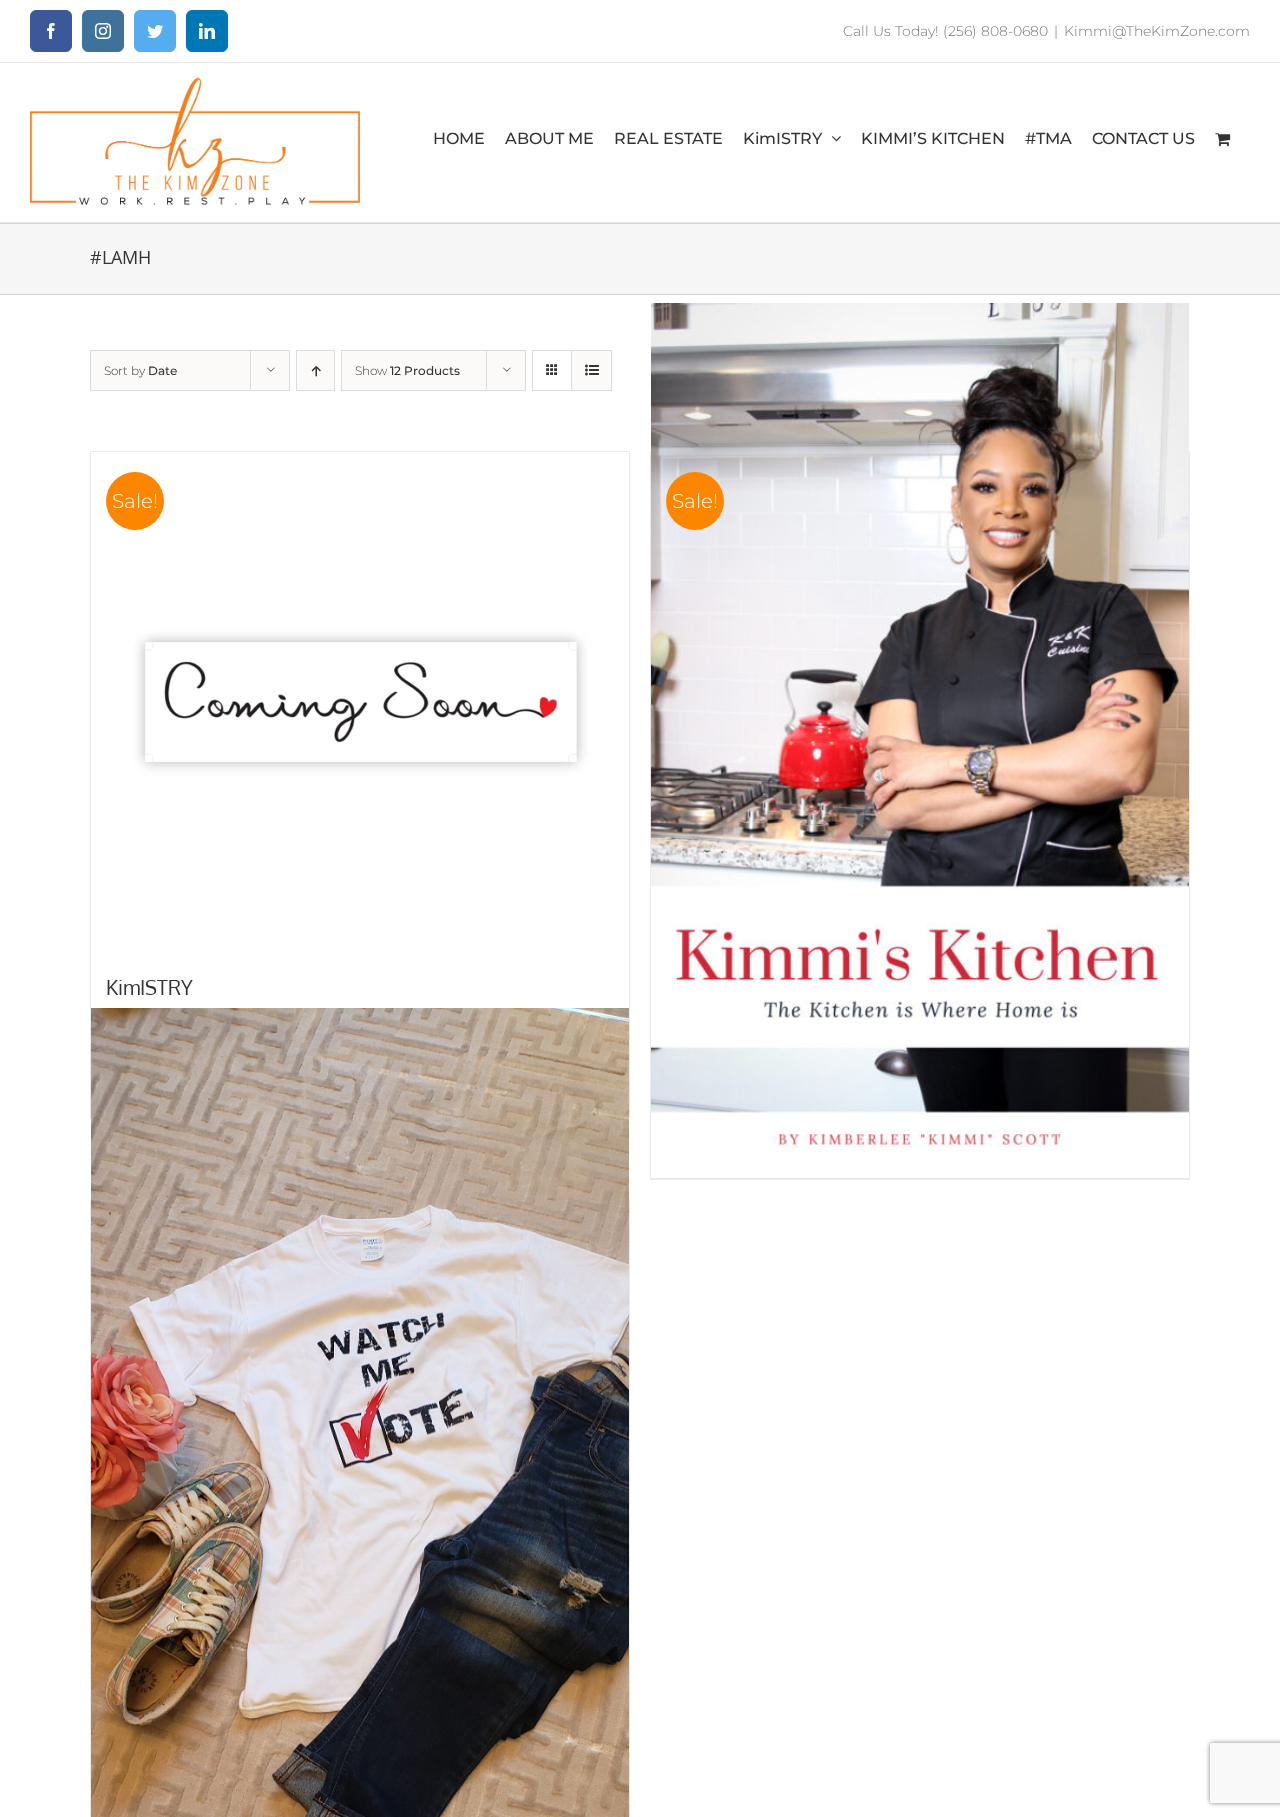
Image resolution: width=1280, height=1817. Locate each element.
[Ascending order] (315, 370)
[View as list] (591, 370)
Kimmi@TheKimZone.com (1157, 31)
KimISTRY (149, 987)
